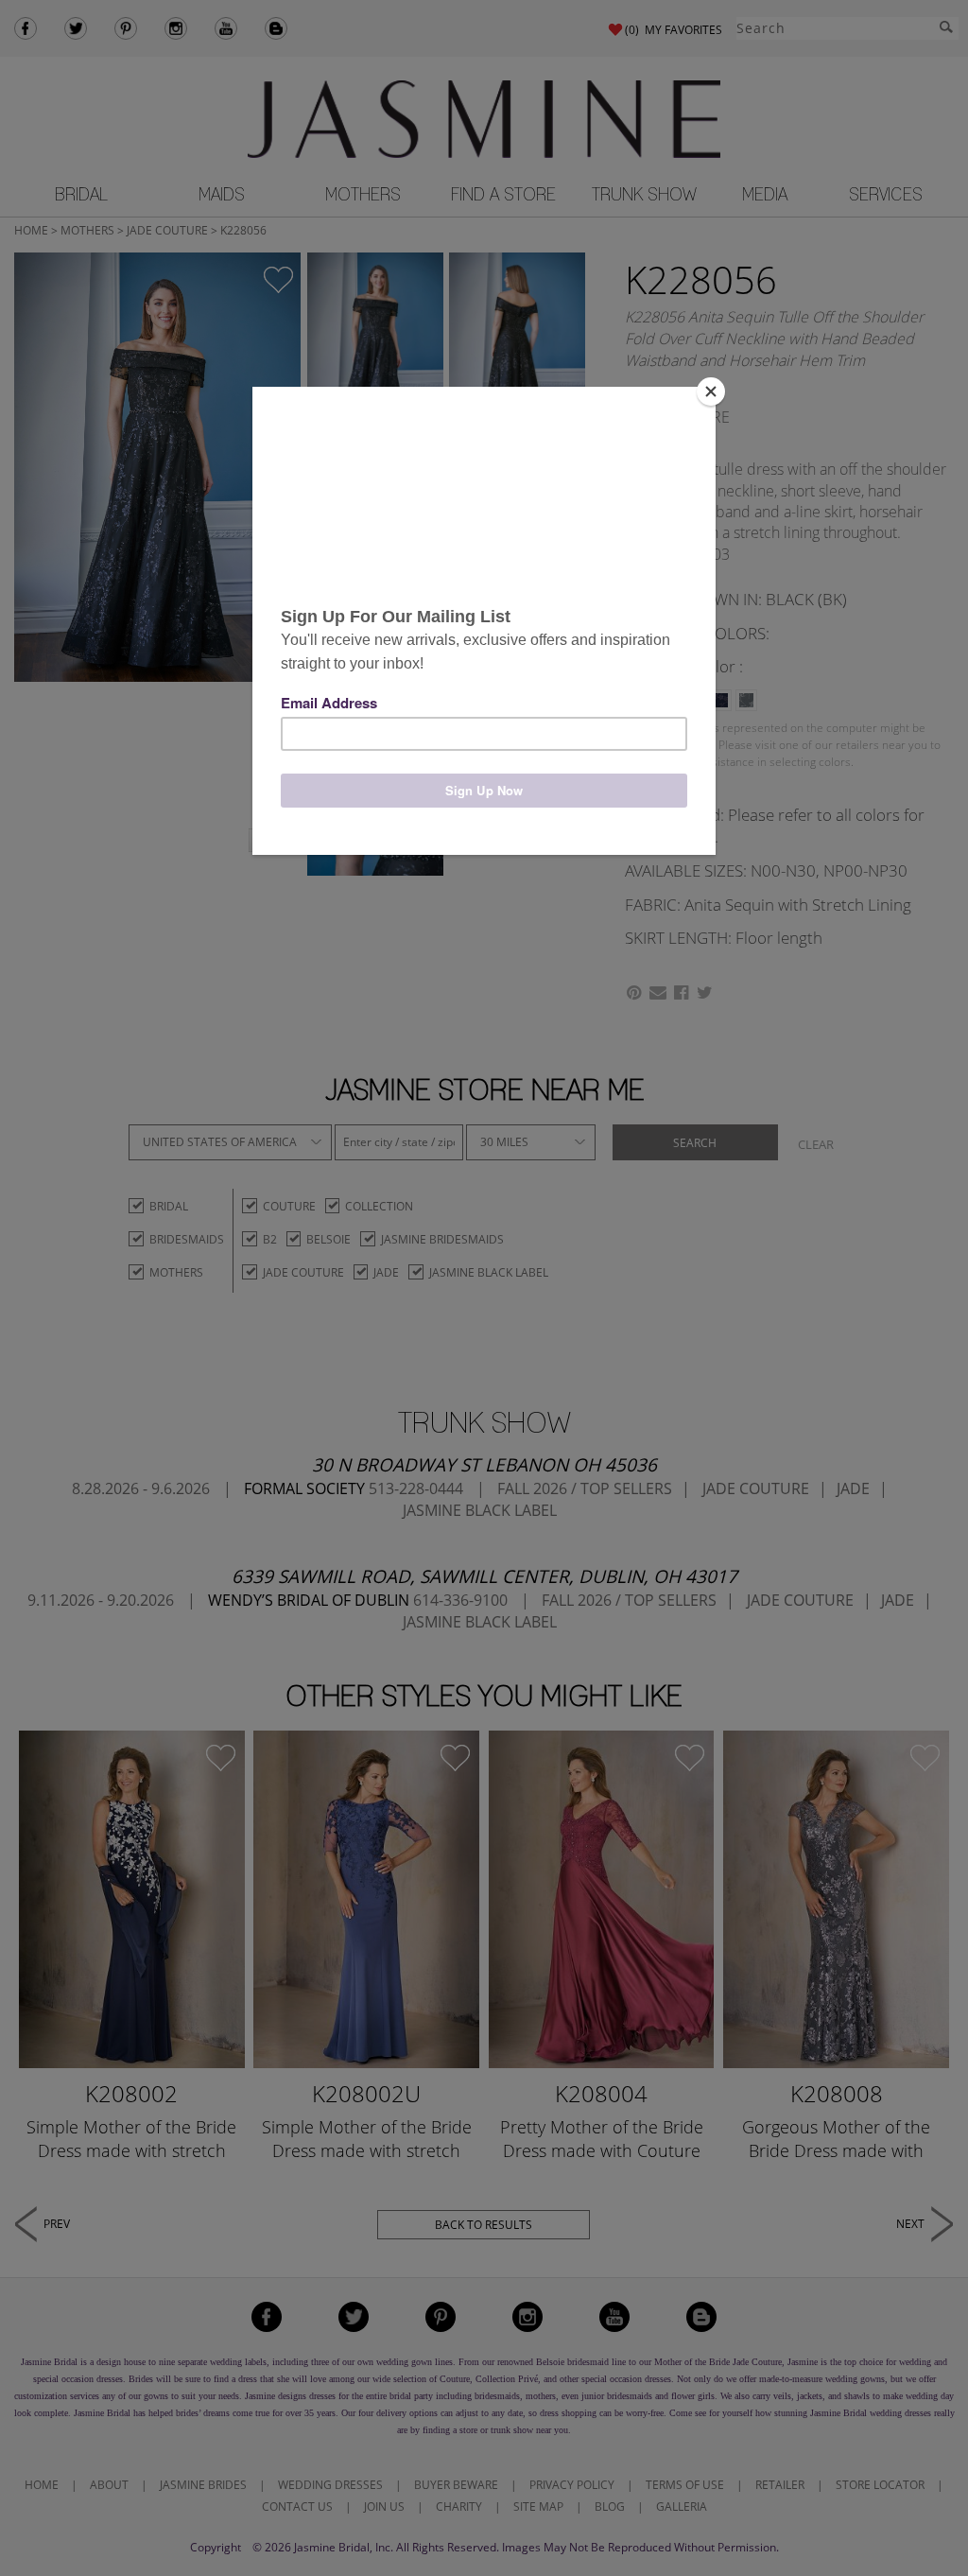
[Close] (711, 392)
